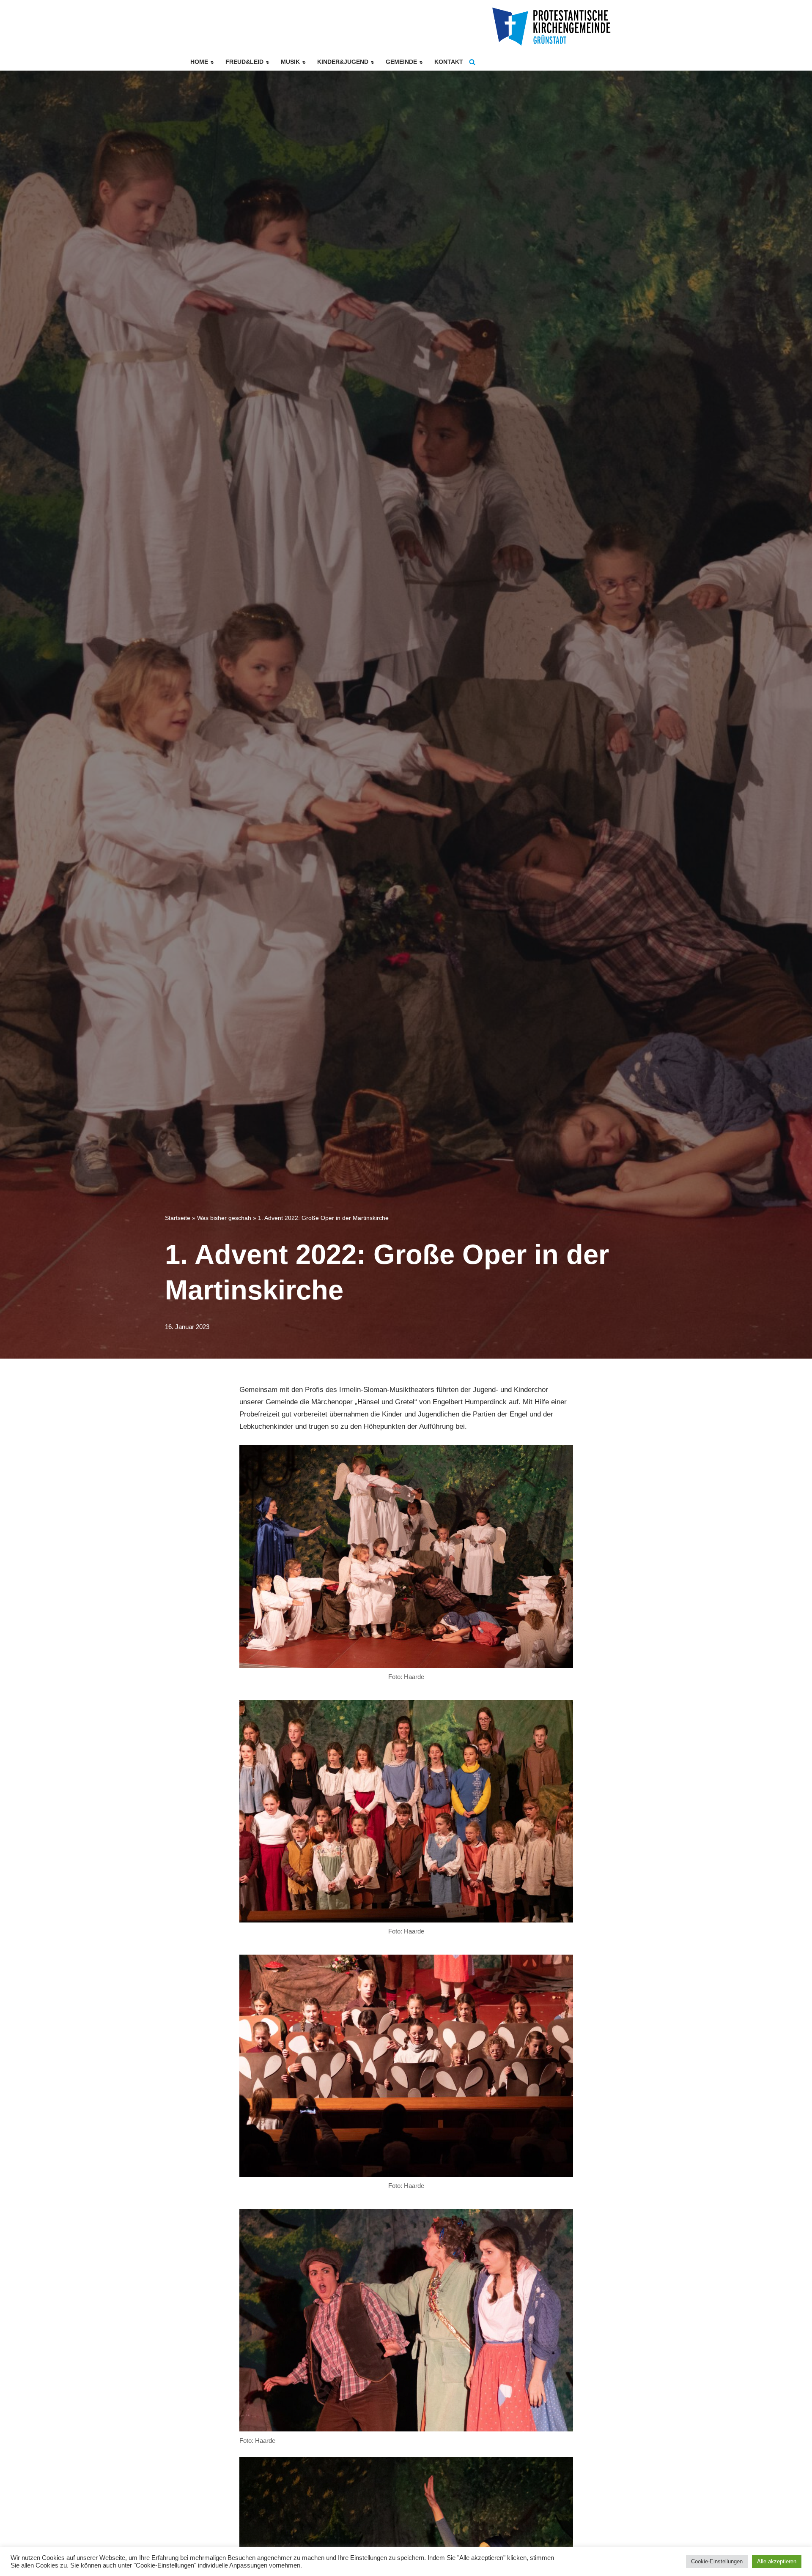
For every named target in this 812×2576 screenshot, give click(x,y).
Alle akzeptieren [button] (777, 2561)
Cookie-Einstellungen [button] (717, 2561)
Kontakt (449, 62)
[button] (212, 62)
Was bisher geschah (224, 1218)
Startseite (178, 1218)
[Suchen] (472, 62)
